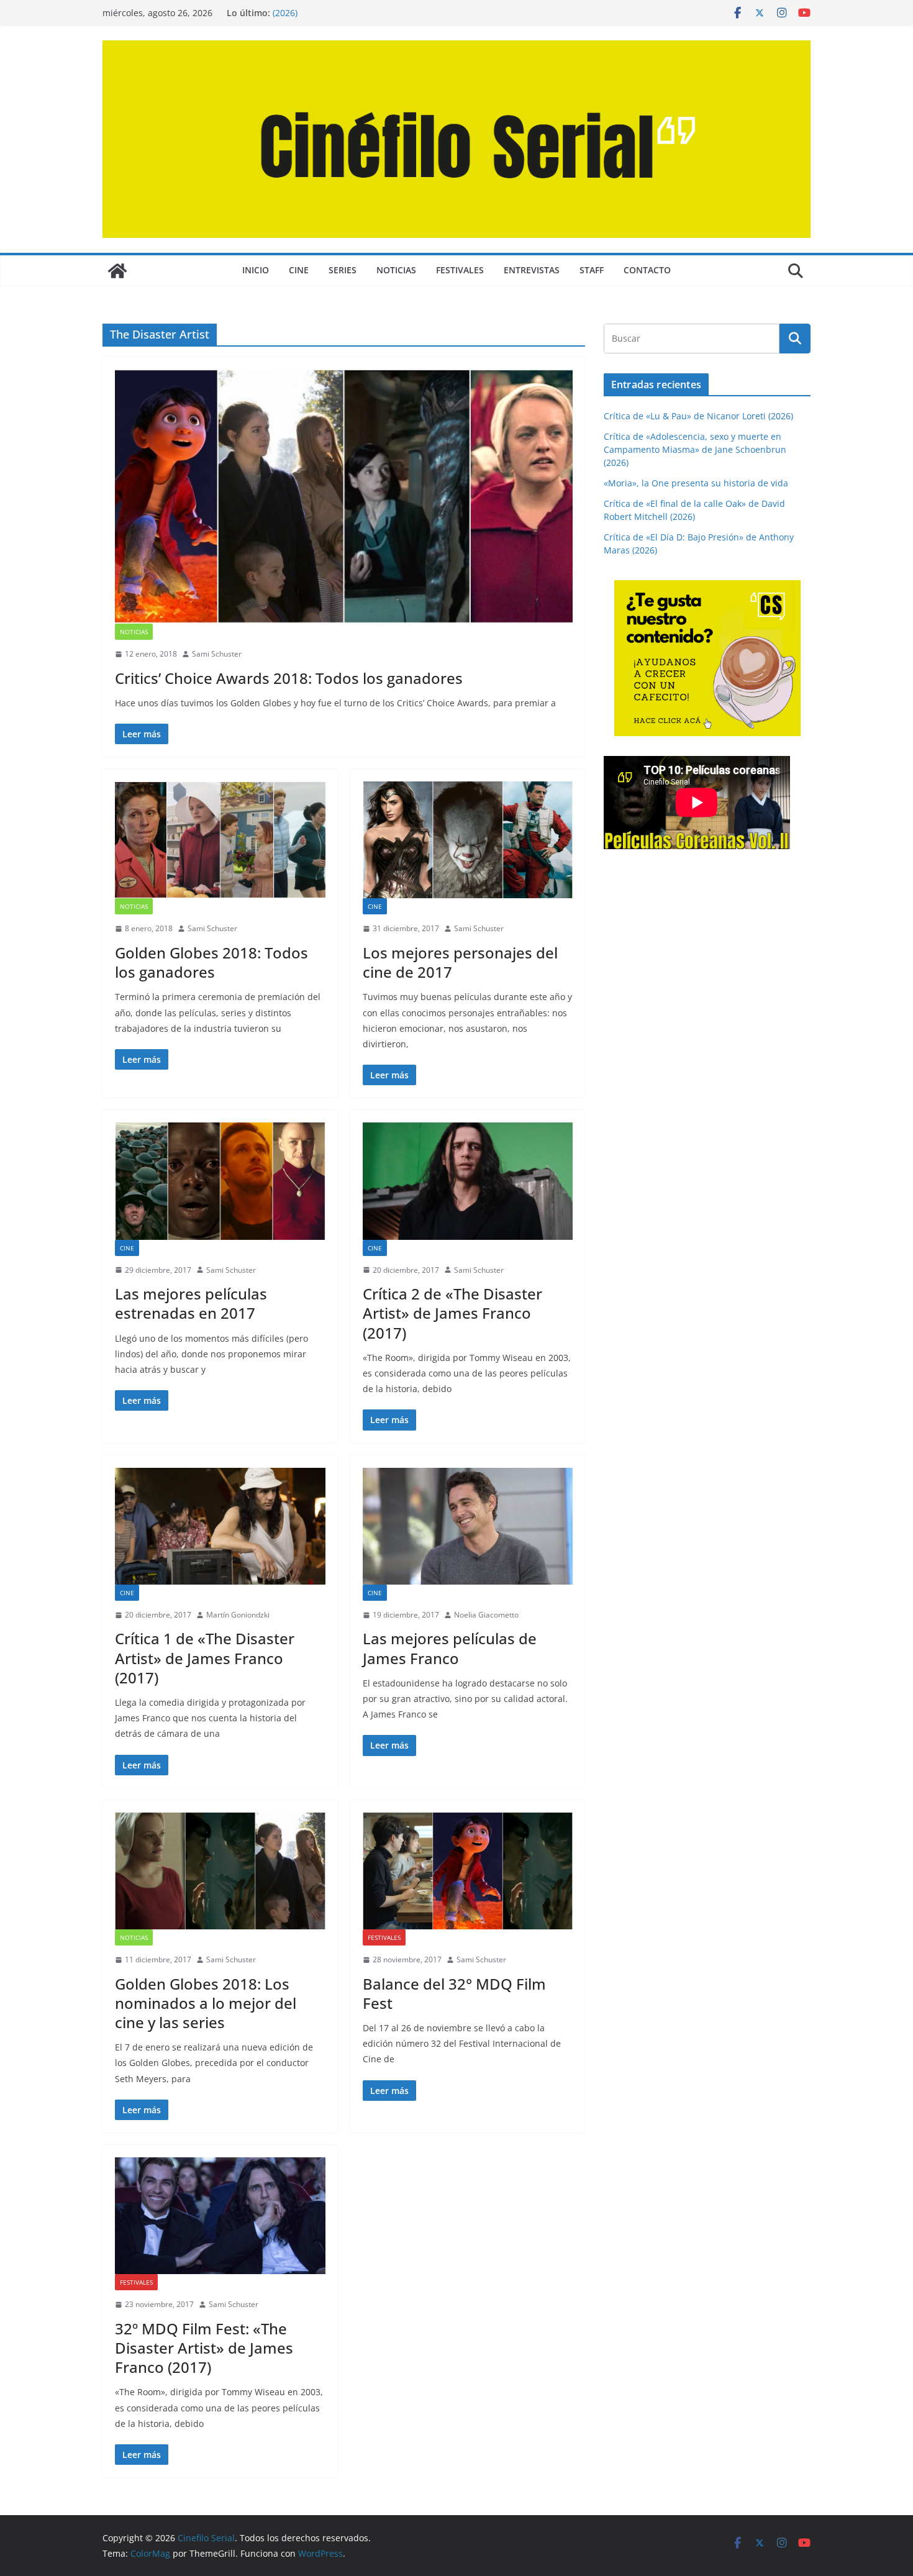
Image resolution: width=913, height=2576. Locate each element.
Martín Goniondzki (238, 1615)
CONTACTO (647, 270)
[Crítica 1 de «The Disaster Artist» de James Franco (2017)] (220, 1526)
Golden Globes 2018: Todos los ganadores (211, 962)
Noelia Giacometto (486, 1615)
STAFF (592, 270)
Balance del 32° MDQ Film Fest (454, 1993)
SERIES (343, 270)
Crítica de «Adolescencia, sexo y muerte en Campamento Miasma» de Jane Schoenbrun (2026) (695, 449)
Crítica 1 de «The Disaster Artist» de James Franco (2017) (205, 1658)
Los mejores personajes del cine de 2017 (460, 962)
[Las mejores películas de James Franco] (468, 1526)
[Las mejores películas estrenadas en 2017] (220, 1181)
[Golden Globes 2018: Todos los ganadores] (220, 840)
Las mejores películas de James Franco (450, 1648)
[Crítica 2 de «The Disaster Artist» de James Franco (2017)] (468, 1181)
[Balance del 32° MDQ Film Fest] (468, 1871)
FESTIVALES (460, 270)
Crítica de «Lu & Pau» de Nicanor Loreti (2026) (698, 416)
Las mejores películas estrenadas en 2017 (191, 1303)
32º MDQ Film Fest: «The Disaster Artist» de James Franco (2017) (204, 2348)
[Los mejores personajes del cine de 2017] (468, 840)
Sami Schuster (217, 654)
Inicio (256, 270)
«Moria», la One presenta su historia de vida (696, 483)
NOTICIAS (396, 270)
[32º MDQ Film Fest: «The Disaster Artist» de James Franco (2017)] (220, 2216)
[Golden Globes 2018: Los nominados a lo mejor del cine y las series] (220, 1871)
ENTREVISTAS (532, 270)
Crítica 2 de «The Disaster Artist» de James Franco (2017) (452, 1313)
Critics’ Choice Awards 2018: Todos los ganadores (289, 678)
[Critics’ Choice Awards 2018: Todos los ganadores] (344, 496)
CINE (299, 270)
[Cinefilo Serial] (117, 271)
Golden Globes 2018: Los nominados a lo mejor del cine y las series (206, 2003)
